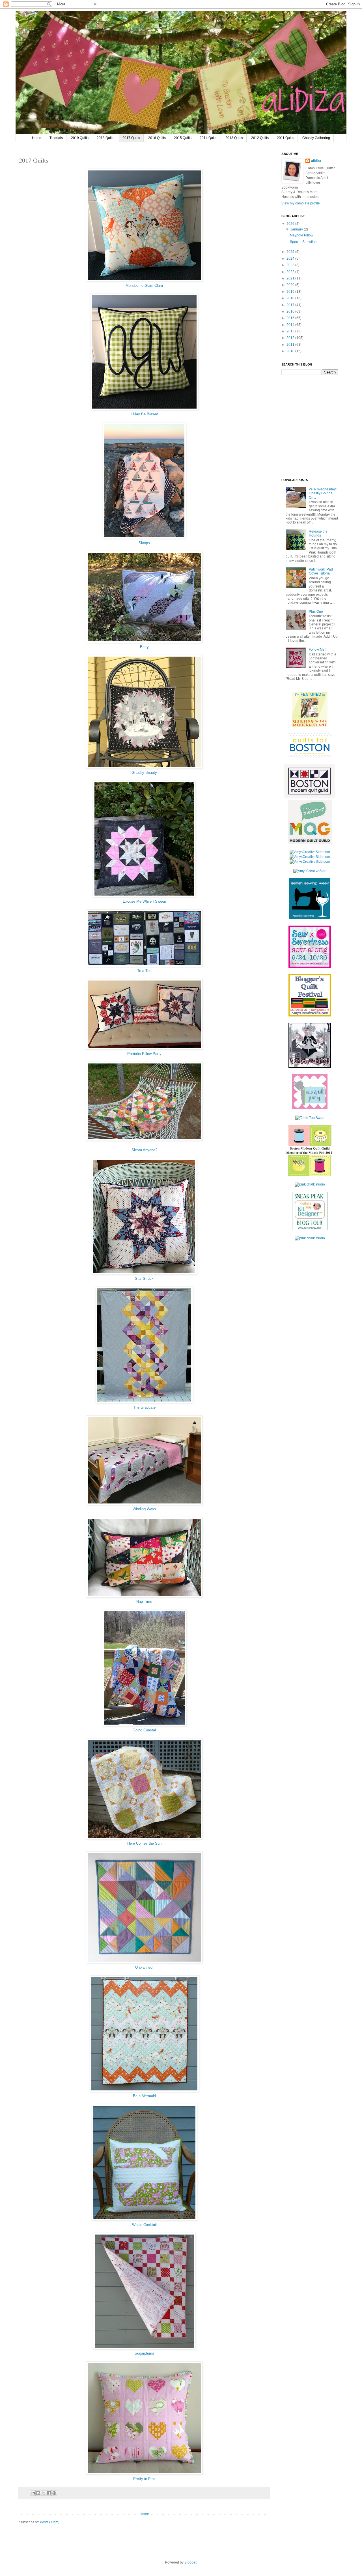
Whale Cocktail (144, 2225)
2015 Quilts (183, 138)
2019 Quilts (80, 138)
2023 (291, 265)
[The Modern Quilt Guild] (310, 843)
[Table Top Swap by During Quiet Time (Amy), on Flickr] (310, 1118)
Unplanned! (144, 1967)
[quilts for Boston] (310, 757)
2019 (291, 292)
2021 (291, 278)
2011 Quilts (285, 138)
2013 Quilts (234, 138)
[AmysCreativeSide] (310, 871)
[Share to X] (44, 2493)
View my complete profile (301, 203)
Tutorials (56, 138)
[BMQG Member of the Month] (310, 1175)
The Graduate (144, 1407)
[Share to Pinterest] (54, 2493)
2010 (291, 351)
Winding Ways (144, 1509)
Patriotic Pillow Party (144, 1054)
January (297, 229)
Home (37, 138)
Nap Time (144, 1602)
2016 (291, 311)
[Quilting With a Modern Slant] (310, 726)
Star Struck (144, 1279)
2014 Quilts (208, 138)
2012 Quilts (260, 138)
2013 (291, 331)
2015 (291, 318)
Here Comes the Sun (144, 1843)
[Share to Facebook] (49, 2493)
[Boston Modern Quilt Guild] (310, 797)
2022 (291, 272)
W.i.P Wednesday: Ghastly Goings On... (323, 493)
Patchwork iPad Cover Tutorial (321, 571)
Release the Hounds (318, 533)
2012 (291, 338)
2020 (291, 285)
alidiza (316, 161)
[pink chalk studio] (310, 1184)
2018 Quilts (105, 138)
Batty (144, 647)
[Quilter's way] (310, 1229)
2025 (291, 252)
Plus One (316, 612)
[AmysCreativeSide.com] (310, 852)
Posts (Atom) (50, 2522)
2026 (291, 224)
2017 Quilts (131, 138)
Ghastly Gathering (316, 138)
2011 (291, 345)
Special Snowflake (304, 242)
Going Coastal (144, 1730)
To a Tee (144, 971)
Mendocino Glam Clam (144, 286)
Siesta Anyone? (144, 1150)
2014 (291, 325)
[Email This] (33, 2493)
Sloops (144, 543)
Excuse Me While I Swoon (144, 901)
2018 (291, 298)
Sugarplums (144, 2353)
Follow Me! (317, 650)
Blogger (190, 2562)
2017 (291, 305)
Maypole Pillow (302, 235)
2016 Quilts (157, 138)
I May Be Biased (144, 414)
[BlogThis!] (38, 2493)
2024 (291, 259)
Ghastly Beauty (144, 773)
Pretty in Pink (144, 2479)
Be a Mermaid (144, 2096)
